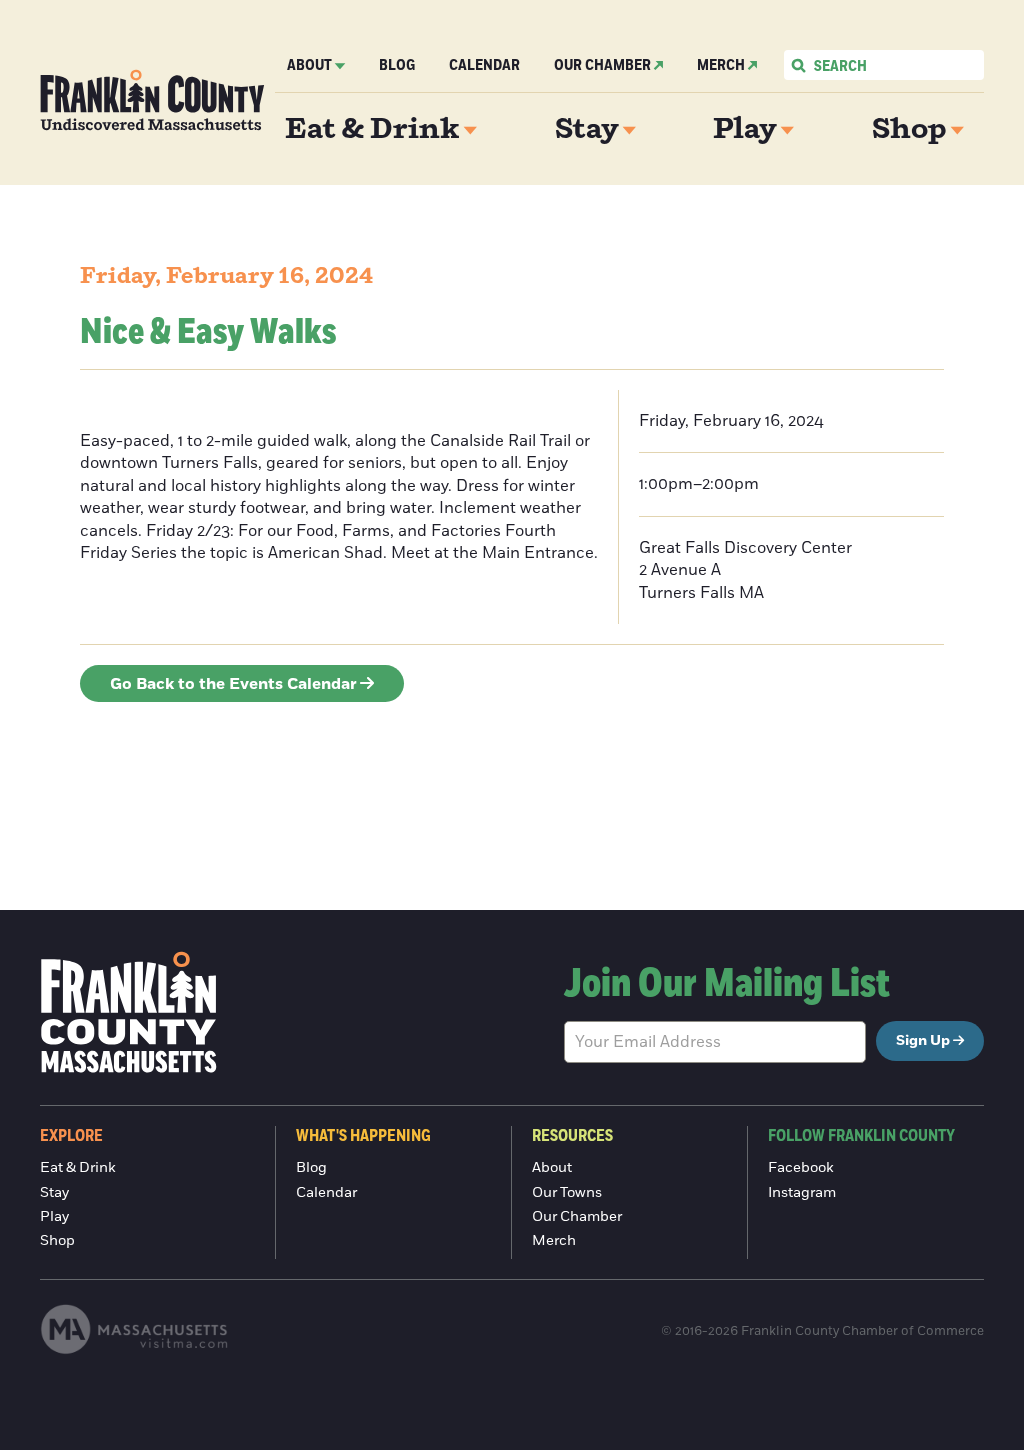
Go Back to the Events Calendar (233, 684)
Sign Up (923, 1041)
